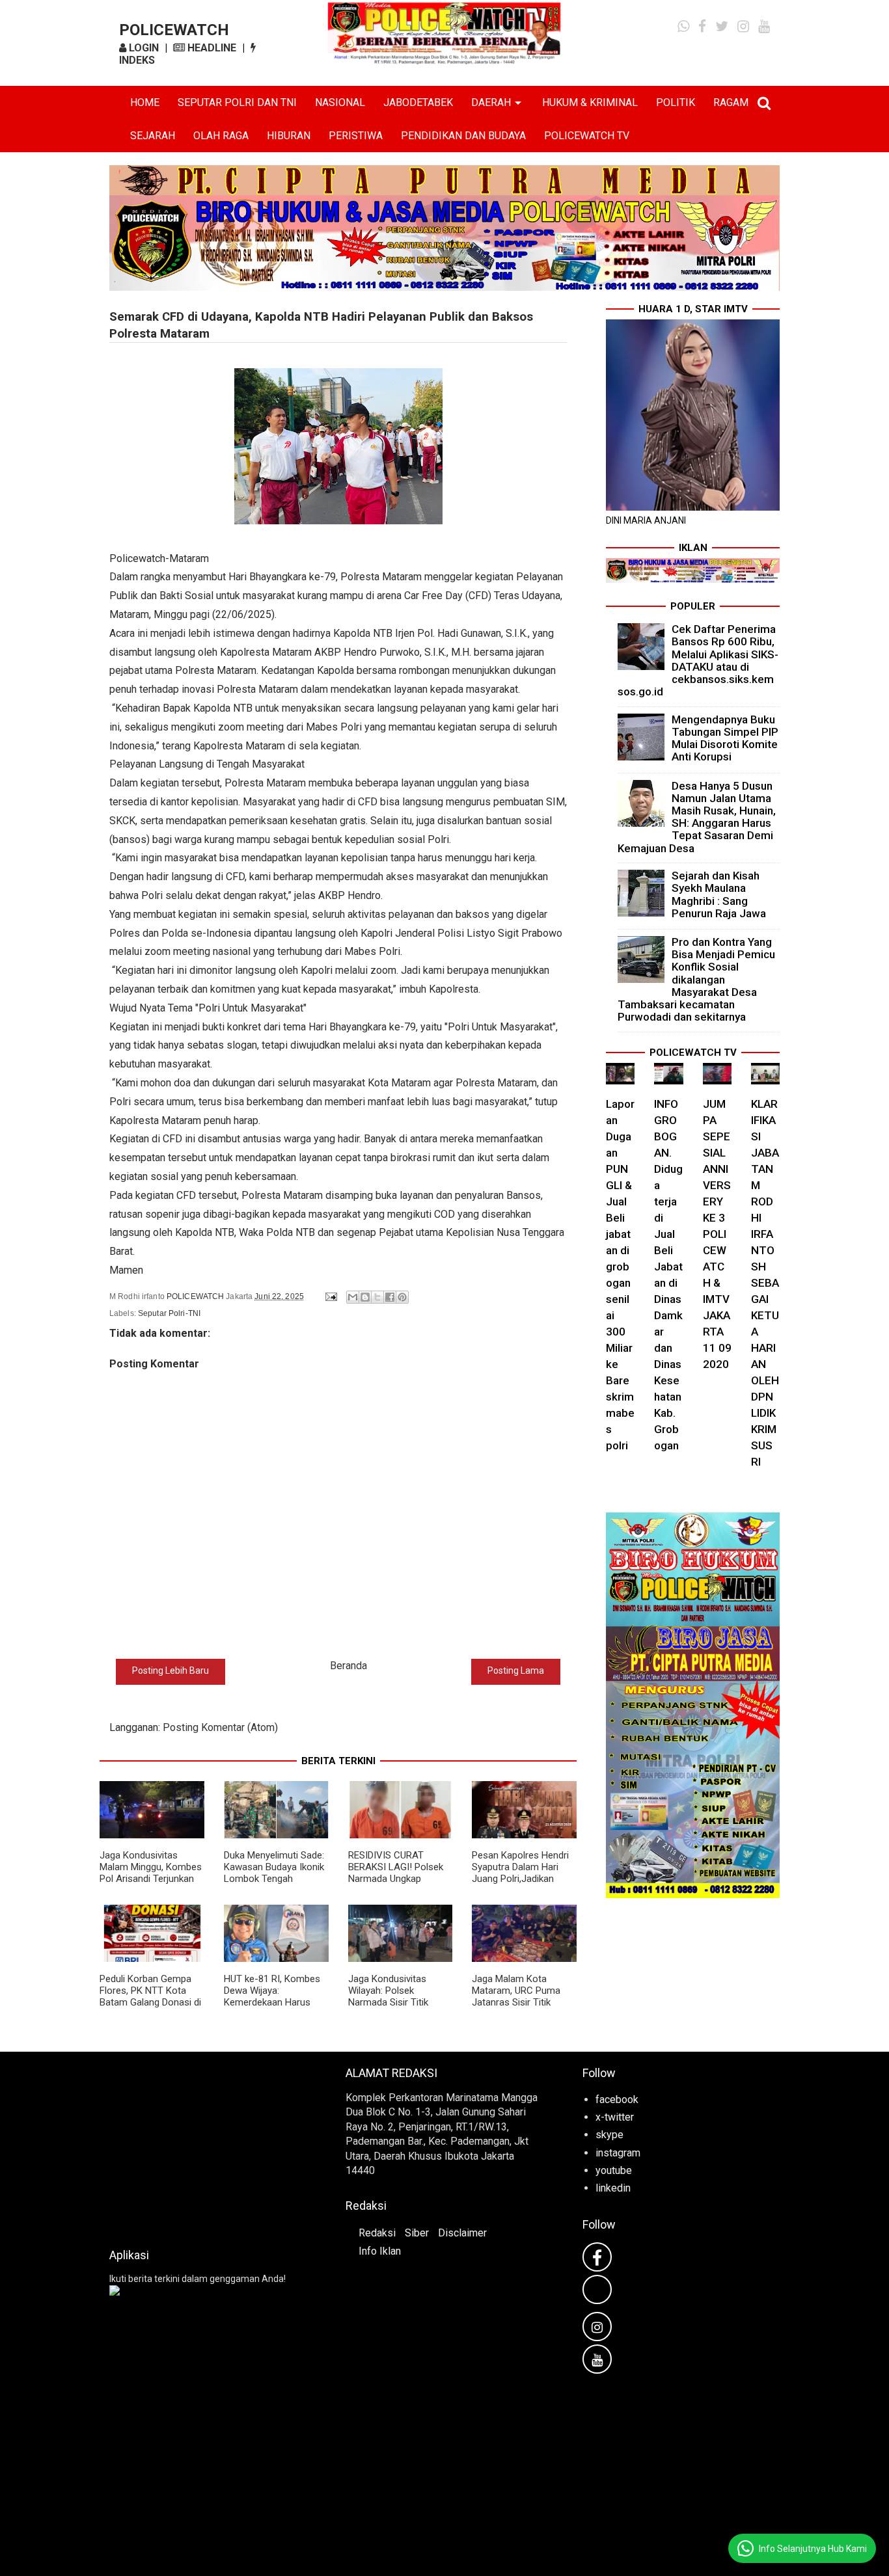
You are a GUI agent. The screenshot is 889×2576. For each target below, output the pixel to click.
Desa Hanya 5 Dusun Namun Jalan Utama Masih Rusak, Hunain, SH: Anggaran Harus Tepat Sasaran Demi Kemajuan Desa (697, 817)
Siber (417, 2233)
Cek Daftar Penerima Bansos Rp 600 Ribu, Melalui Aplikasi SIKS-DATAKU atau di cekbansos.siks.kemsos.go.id (698, 660)
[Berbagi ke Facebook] (390, 1297)
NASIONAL (340, 102)
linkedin (613, 2188)
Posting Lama (516, 1670)
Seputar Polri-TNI (169, 1313)
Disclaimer (462, 2233)
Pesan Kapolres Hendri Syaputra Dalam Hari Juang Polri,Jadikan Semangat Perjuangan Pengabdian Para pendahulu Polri (520, 1885)
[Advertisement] (208, 2146)
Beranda (349, 1666)
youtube (614, 2170)
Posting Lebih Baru (171, 1670)
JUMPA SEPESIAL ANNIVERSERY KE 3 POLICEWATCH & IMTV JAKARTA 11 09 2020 (717, 1234)
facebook (617, 2100)
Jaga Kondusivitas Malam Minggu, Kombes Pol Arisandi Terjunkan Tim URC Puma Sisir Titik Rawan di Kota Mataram (151, 1885)
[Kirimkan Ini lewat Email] (353, 1297)
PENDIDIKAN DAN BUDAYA (463, 136)
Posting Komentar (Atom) (220, 1727)
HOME (145, 102)
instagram (618, 2153)
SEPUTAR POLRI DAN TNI (237, 102)
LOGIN (143, 48)
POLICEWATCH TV (587, 136)
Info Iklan (380, 2251)
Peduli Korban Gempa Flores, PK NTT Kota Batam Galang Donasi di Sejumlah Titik (150, 1996)
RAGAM (731, 102)
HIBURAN (289, 136)
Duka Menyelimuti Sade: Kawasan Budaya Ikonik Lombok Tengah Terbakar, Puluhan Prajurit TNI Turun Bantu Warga (275, 1885)
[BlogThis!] (365, 1297)
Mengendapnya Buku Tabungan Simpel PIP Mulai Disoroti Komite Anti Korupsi (725, 738)
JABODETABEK (418, 102)
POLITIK (676, 102)
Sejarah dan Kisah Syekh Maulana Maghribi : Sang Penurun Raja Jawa (719, 894)
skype (609, 2135)
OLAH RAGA (221, 136)
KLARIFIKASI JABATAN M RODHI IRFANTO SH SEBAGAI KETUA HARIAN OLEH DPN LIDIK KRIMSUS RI (765, 1283)
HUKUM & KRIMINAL (590, 102)
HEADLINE (211, 48)
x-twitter (615, 2117)
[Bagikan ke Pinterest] (402, 1297)
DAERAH (491, 102)
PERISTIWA (356, 136)
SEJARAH (153, 136)
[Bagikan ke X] (377, 1297)
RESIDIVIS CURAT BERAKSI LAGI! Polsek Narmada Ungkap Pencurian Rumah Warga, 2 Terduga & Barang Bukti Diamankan (400, 1885)
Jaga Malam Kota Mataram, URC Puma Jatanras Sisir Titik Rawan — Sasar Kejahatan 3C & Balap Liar (518, 2008)
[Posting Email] (330, 1296)
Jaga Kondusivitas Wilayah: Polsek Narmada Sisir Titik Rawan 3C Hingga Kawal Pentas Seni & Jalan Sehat (400, 2008)
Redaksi (377, 2233)
